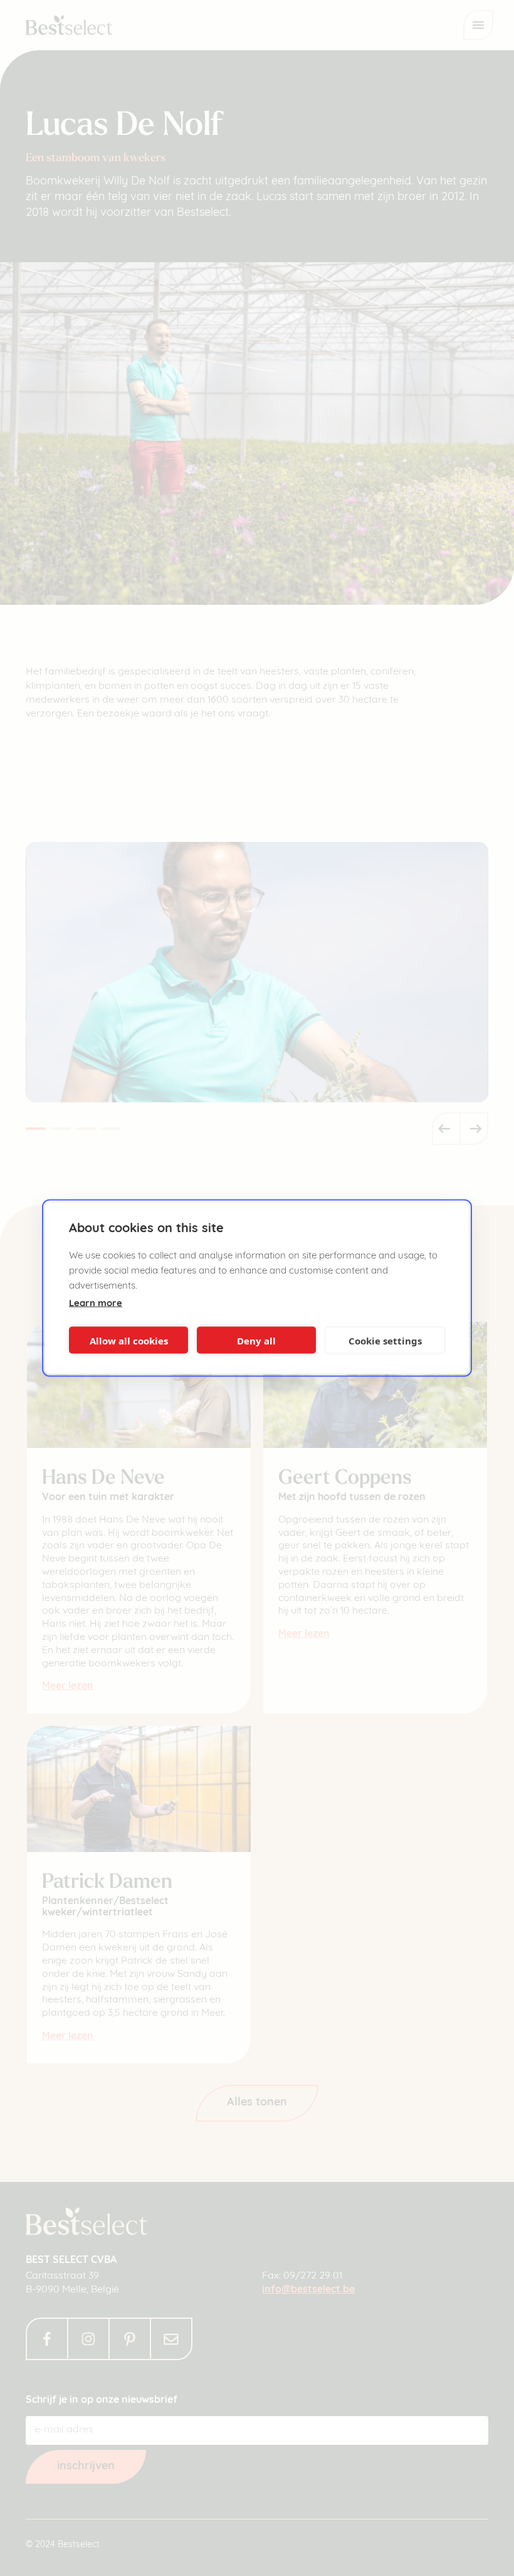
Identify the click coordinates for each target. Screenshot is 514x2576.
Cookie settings (385, 1340)
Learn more (96, 1304)
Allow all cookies (129, 1340)
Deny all (256, 1340)
